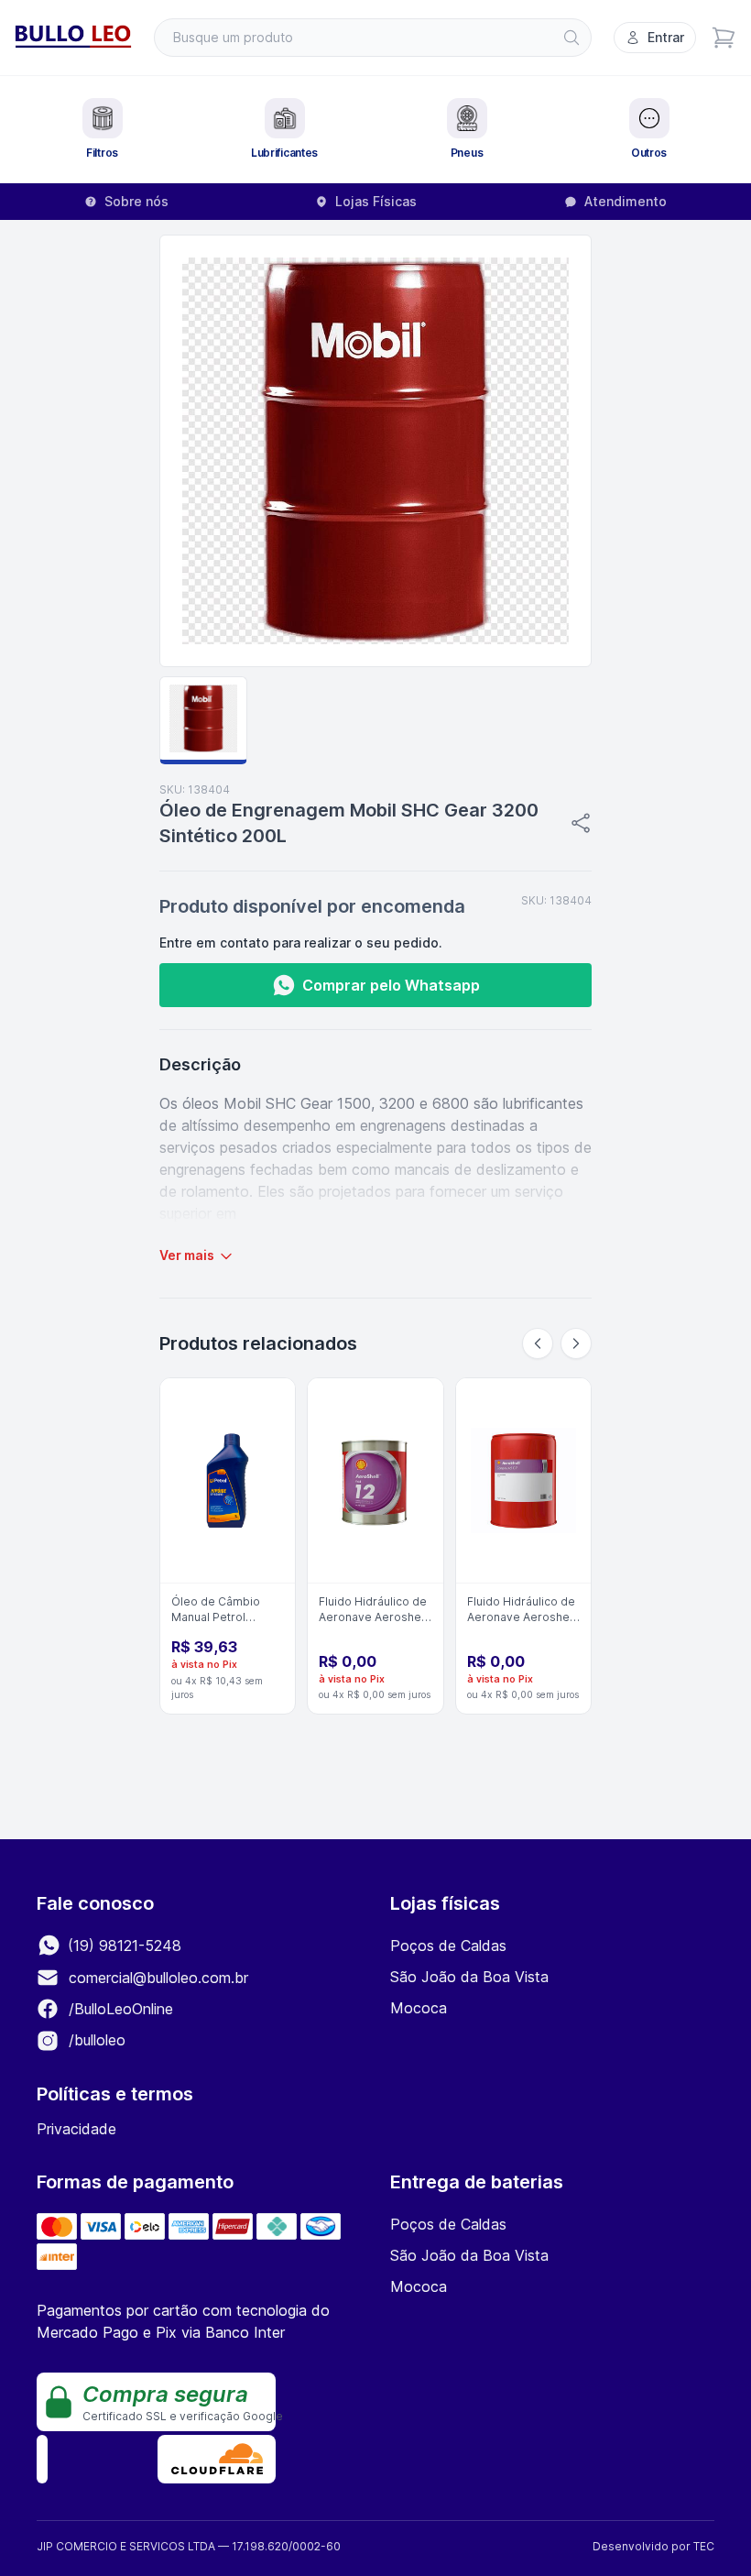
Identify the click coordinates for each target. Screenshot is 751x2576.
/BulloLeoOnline (119, 2009)
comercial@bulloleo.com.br (158, 1978)
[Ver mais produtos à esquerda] (538, 1343)
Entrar (666, 37)
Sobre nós (136, 201)
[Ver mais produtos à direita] (576, 1343)
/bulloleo (95, 2040)
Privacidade (76, 2129)
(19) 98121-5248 (122, 1946)
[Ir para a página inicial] (73, 38)
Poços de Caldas (448, 1946)
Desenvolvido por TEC (653, 2546)
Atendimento (626, 201)
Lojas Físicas (376, 201)
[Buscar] (571, 38)
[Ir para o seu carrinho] (724, 38)
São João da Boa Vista (469, 1977)
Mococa (419, 2008)
